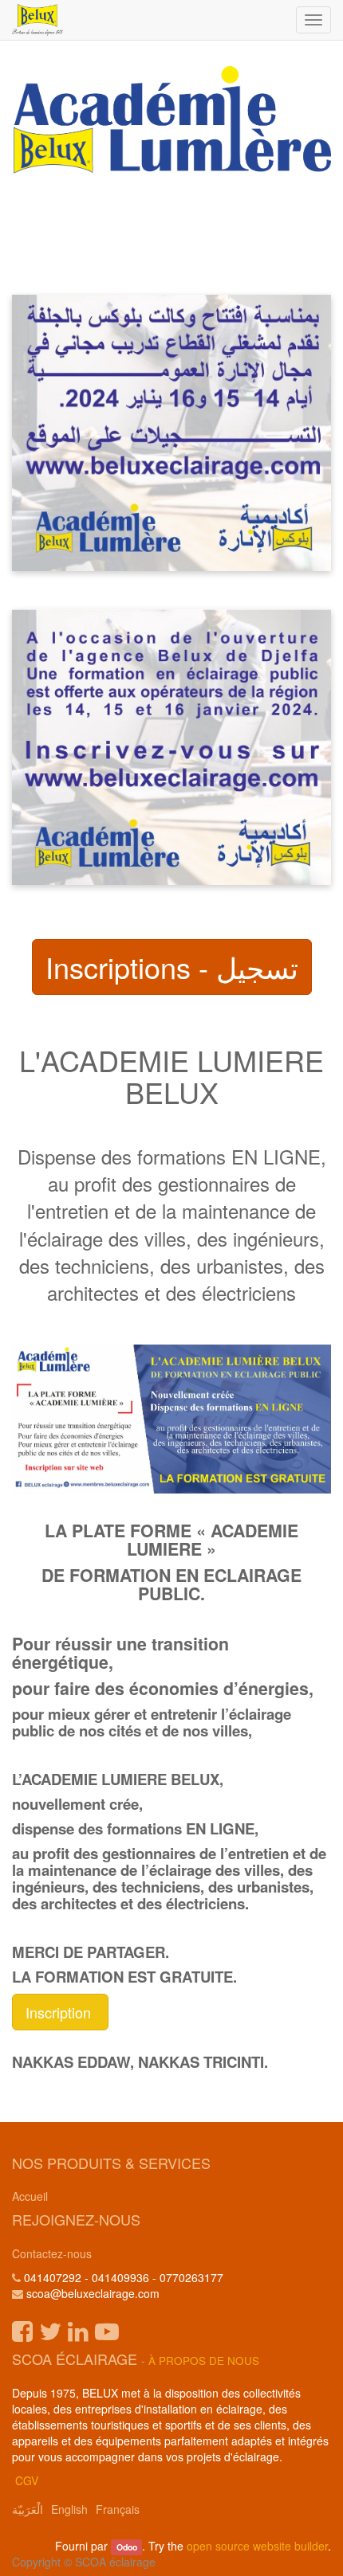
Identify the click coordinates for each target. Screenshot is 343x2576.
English (69, 2509)
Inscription (60, 2012)
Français (118, 2509)
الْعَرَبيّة (28, 2509)
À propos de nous (204, 2361)
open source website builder (257, 2546)
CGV (27, 2480)
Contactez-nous (52, 2253)
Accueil (30, 2196)
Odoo (127, 2547)
